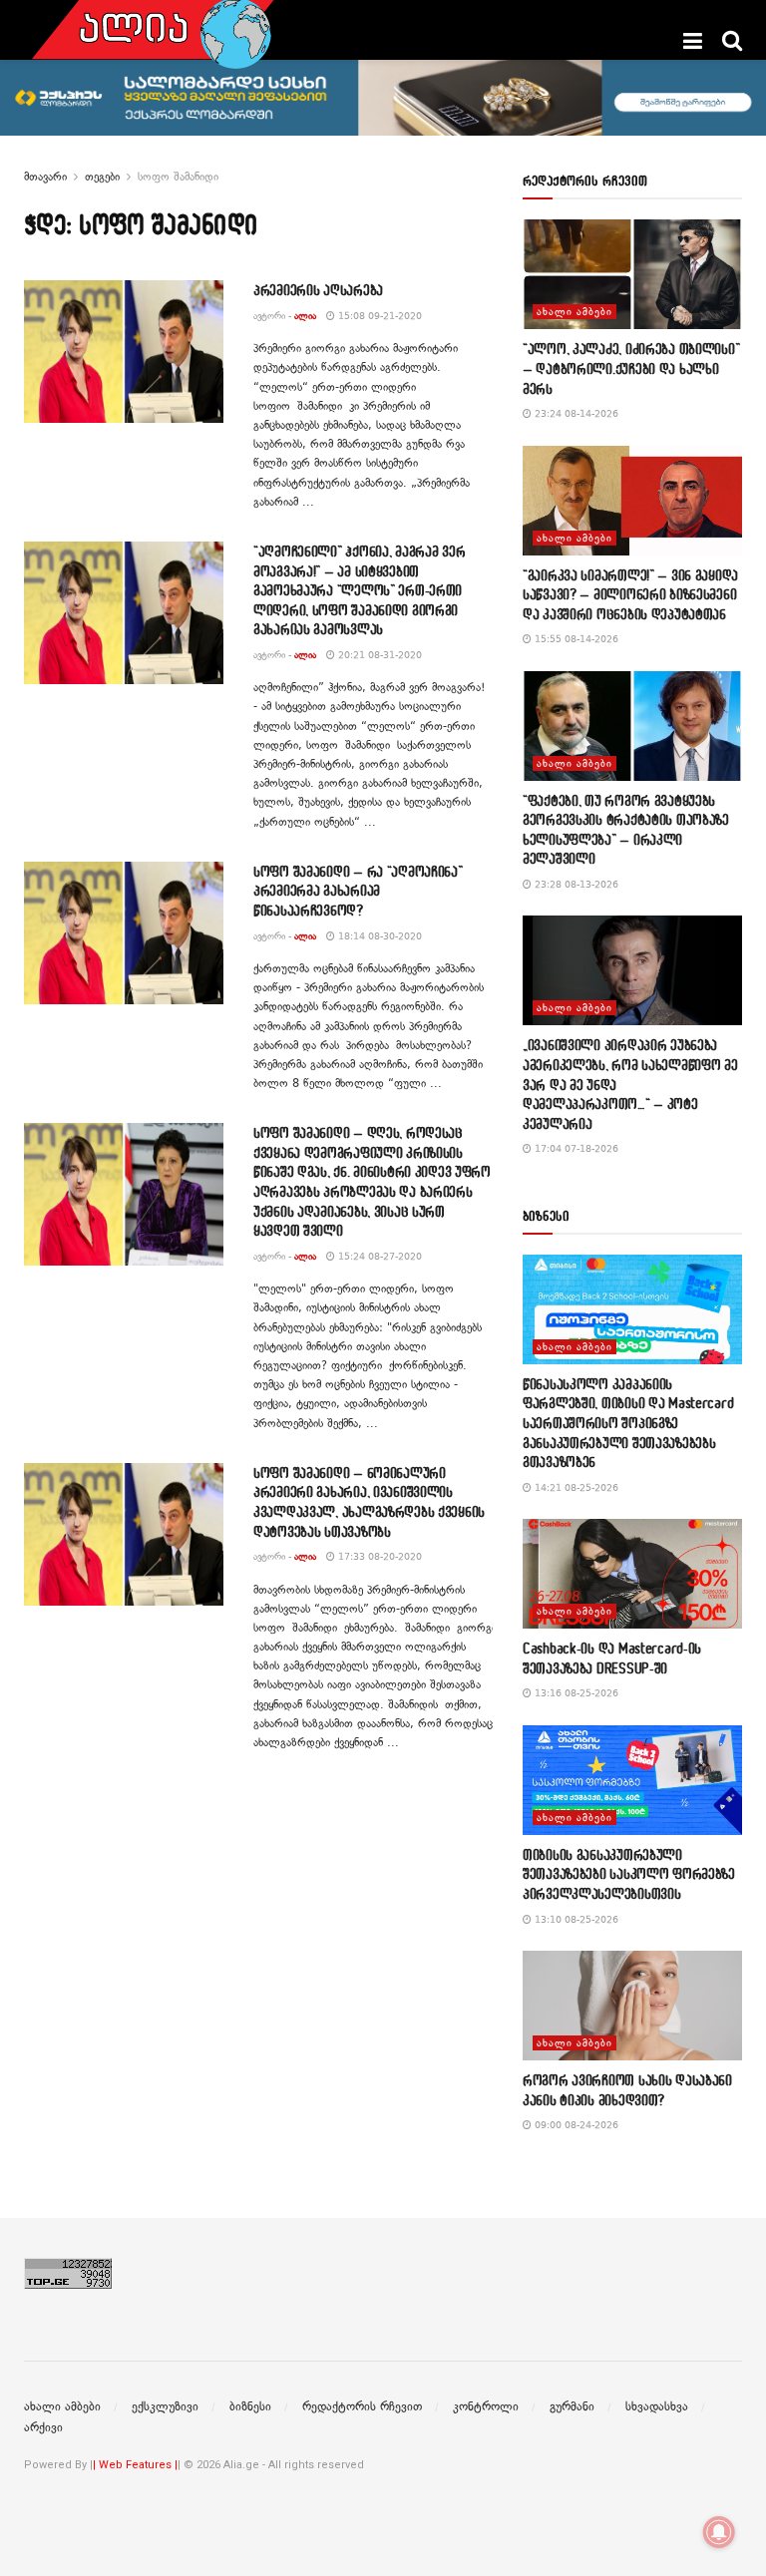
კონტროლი (486, 2406)
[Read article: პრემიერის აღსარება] (124, 352)
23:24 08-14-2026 (575, 413)
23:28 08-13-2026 (575, 884)
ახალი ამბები (574, 312)
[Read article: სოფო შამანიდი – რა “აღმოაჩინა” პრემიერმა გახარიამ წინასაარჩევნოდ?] (124, 933)
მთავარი (45, 177)
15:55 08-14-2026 (575, 639)
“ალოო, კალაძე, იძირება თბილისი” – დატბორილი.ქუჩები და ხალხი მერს (631, 368)
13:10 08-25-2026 (575, 1919)
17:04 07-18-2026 (575, 1148)
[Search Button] (732, 41)
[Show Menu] (693, 41)
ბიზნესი (250, 2406)
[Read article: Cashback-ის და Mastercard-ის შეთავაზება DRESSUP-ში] (632, 1574)
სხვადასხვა (657, 2406)
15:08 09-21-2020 (379, 316)
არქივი (43, 2427)
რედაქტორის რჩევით (362, 2406)
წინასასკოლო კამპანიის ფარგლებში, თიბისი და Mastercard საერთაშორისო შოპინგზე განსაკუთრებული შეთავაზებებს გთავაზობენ (628, 1423)
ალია (305, 316)
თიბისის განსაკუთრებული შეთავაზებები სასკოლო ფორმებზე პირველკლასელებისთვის (629, 1874)
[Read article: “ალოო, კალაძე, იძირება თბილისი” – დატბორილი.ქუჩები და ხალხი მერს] (632, 274)
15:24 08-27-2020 (379, 1256)
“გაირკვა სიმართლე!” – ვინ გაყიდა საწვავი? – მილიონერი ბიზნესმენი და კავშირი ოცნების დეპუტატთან (630, 594)
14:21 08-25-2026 (575, 1487)
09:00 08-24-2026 (575, 2125)
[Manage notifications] (719, 2532)
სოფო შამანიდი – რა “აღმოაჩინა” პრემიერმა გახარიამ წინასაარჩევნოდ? (358, 891)
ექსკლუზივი (165, 2406)
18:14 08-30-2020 (379, 936)
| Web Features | (135, 2465)
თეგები (102, 177)
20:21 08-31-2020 (379, 655)
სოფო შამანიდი (178, 177)
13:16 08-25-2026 (575, 1693)
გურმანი (572, 2406)
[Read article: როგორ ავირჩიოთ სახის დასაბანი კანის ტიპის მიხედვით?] (632, 2006)
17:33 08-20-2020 (379, 1556)
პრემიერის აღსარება (318, 290)
